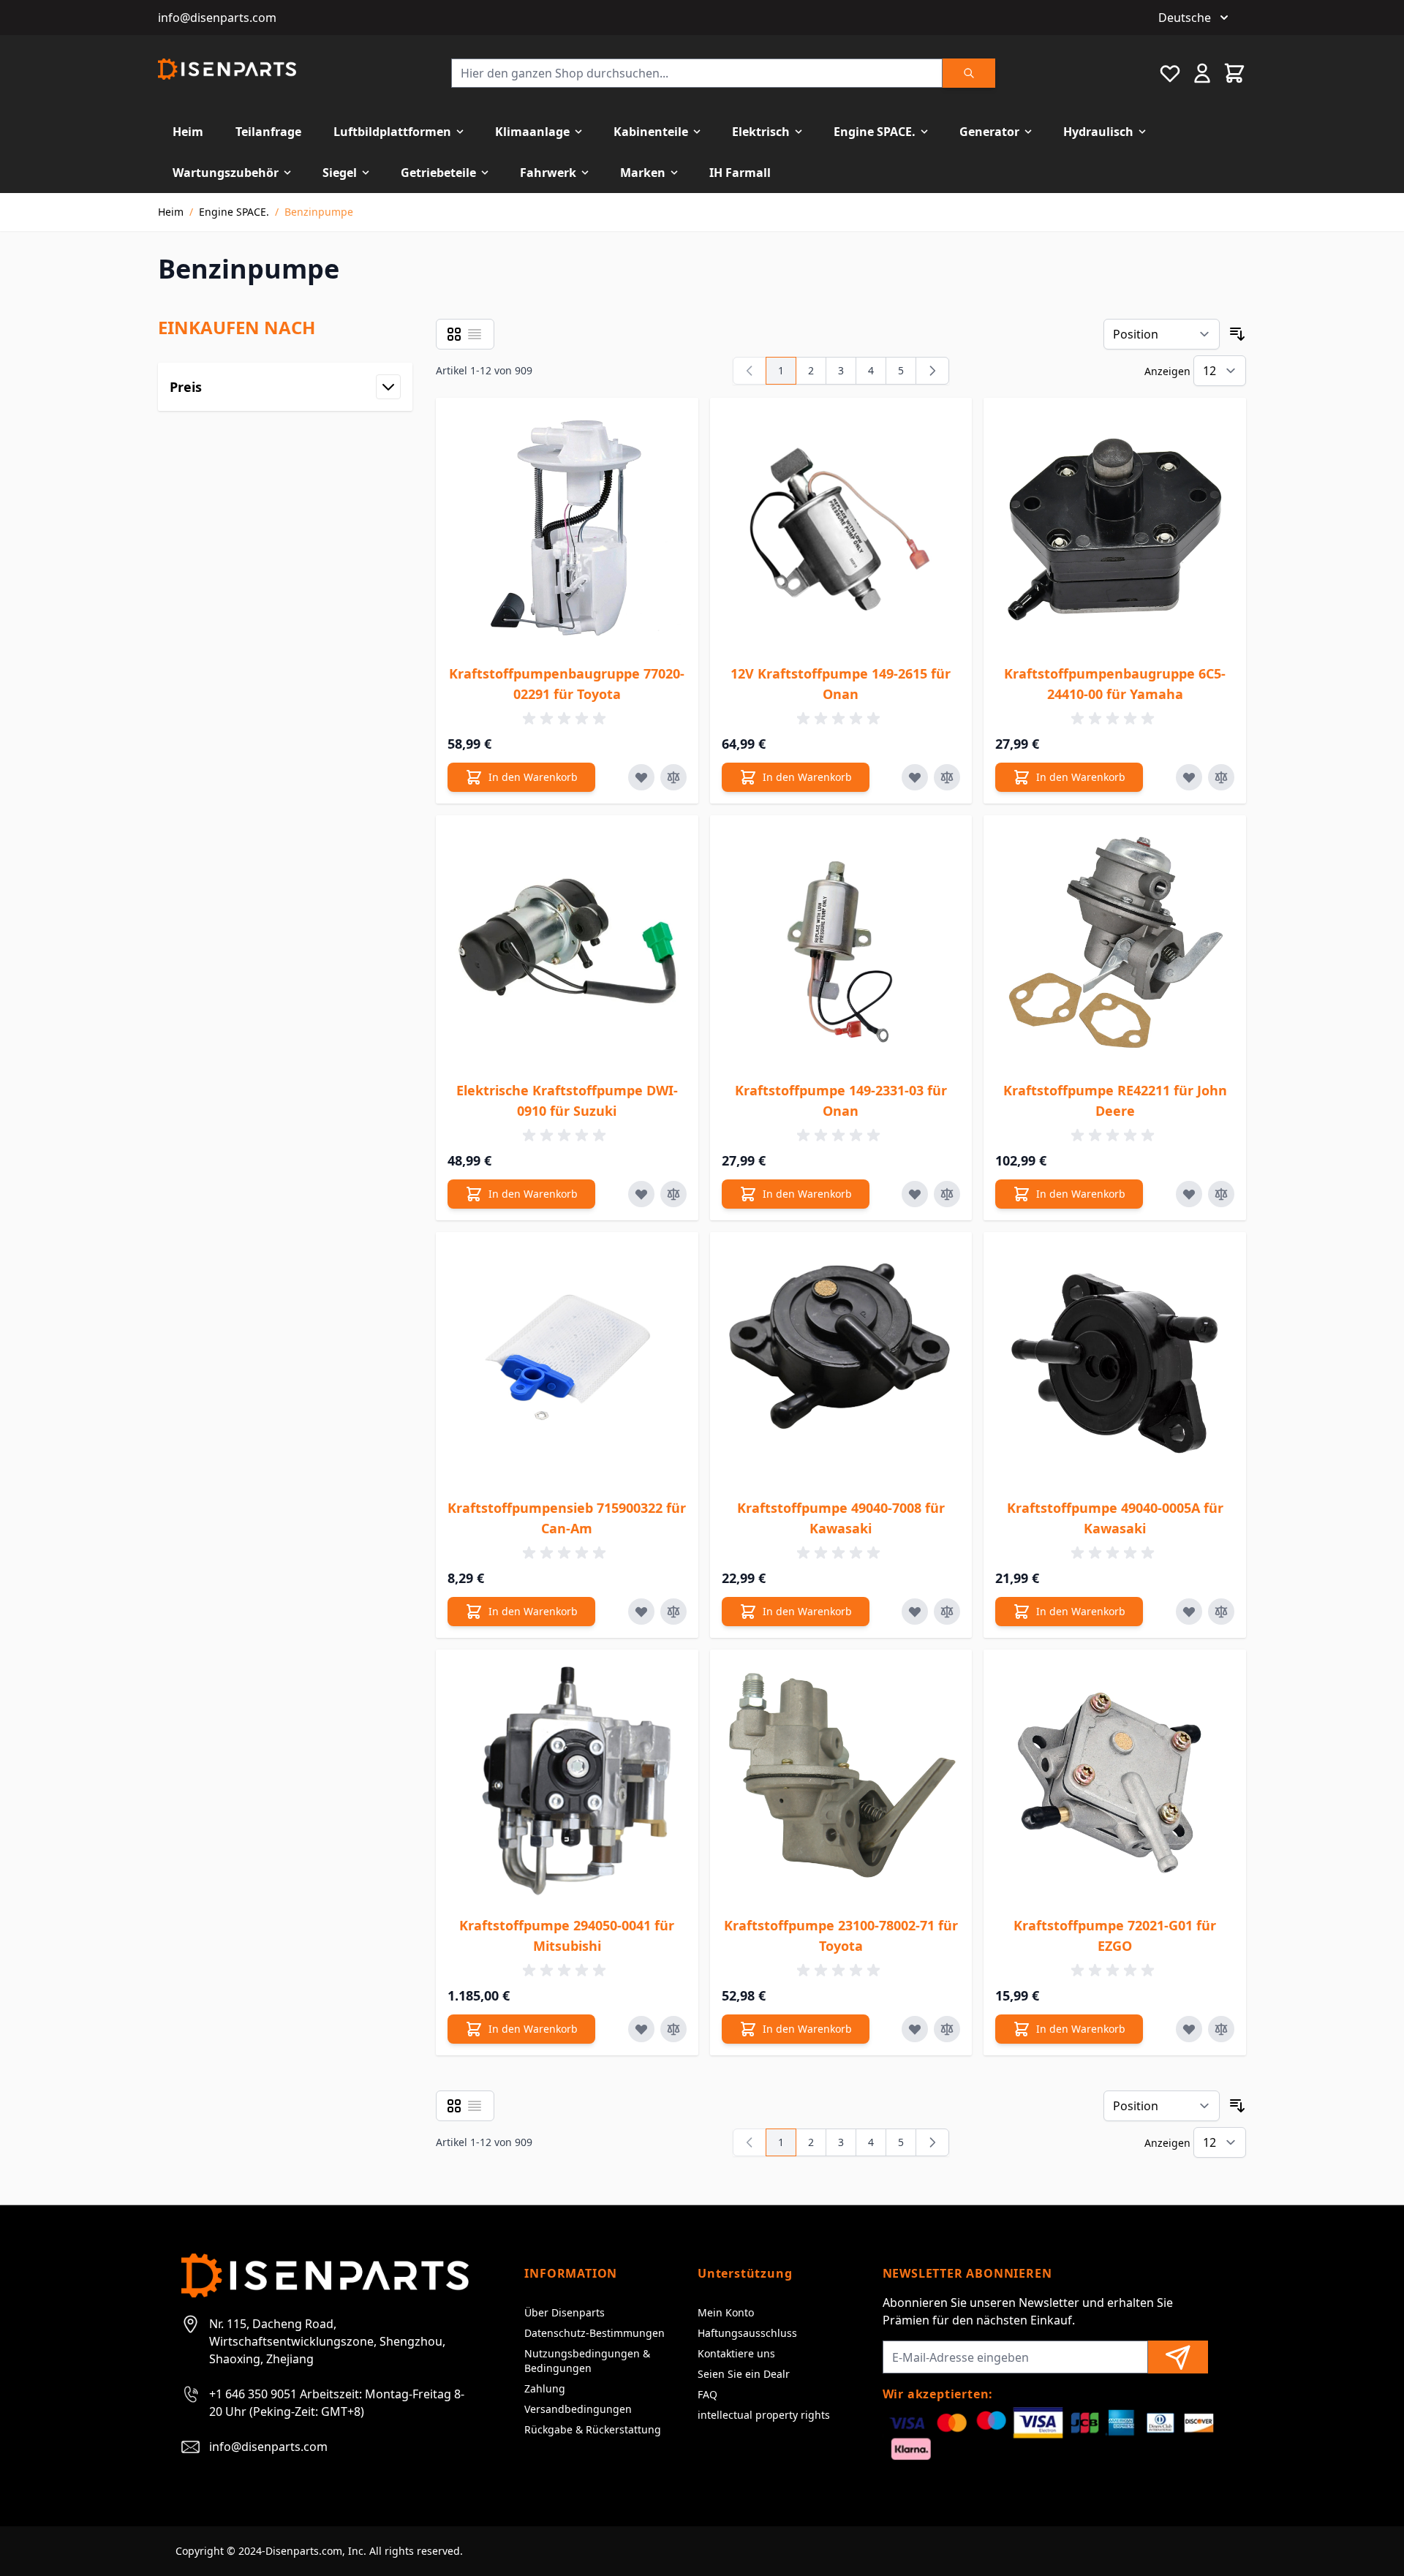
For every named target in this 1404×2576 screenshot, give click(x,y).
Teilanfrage (268, 132)
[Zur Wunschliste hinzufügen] (641, 777)
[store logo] (227, 69)
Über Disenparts (565, 2312)
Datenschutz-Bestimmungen (595, 2333)
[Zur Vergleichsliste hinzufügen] (673, 777)
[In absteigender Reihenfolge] (1237, 334)
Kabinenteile (651, 132)
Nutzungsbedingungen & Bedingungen (587, 2361)
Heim (188, 132)
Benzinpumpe (319, 212)
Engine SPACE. (875, 132)
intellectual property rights (764, 2415)
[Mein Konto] (1202, 73)
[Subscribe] (1178, 2357)
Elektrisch (761, 132)
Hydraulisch (1098, 132)
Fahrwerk (548, 173)
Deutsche (1185, 18)
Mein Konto (726, 2312)
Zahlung (545, 2388)
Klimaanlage (532, 132)
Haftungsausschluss (747, 2333)
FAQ (707, 2394)
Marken (643, 173)
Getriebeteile (438, 173)
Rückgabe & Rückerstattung (593, 2429)
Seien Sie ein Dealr (744, 2374)
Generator (989, 132)
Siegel (340, 173)
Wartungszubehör (226, 173)
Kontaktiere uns (736, 2353)
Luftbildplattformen (392, 132)
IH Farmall (740, 173)
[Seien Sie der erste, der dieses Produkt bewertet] (567, 719)
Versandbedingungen (578, 2409)
